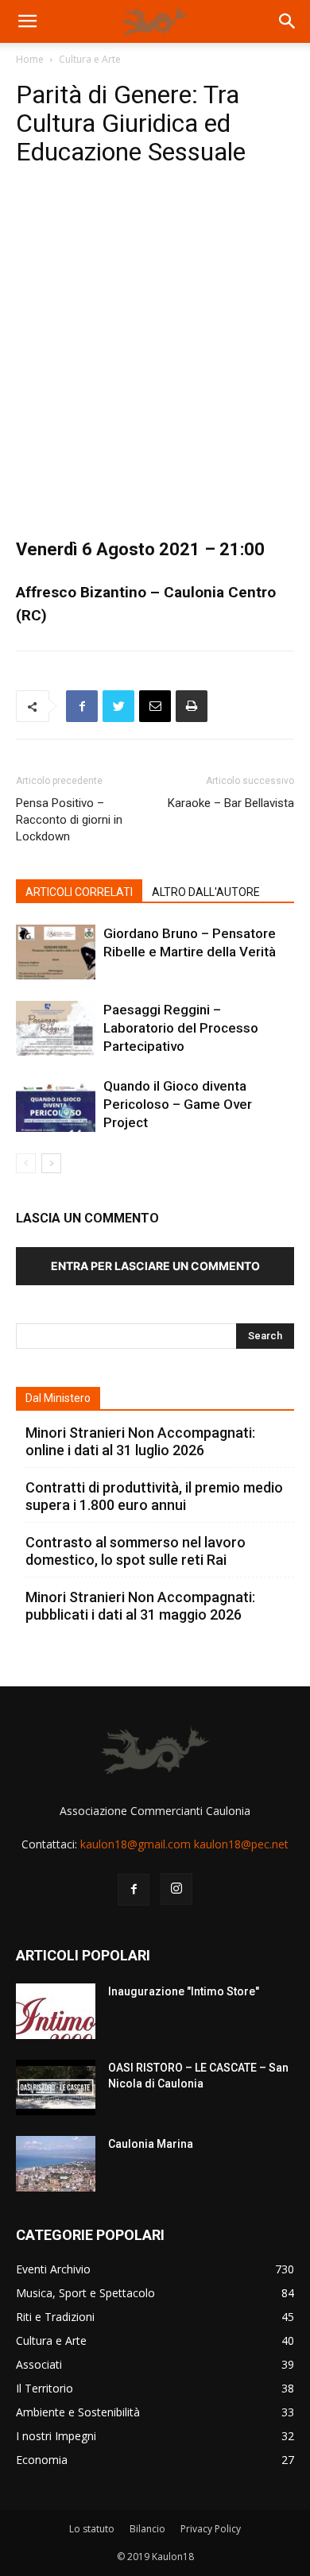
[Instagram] (176, 1889)
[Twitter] (118, 706)
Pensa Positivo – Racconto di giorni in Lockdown (69, 820)
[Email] (155, 706)
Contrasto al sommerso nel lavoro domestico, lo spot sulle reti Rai (136, 1551)
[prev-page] (26, 1163)
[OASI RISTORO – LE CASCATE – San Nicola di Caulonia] (56, 2087)
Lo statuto (92, 2529)
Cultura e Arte (90, 59)
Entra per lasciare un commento (155, 1266)
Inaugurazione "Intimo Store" (184, 1991)
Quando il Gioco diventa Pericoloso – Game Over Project (178, 1104)
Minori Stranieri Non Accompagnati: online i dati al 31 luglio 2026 (140, 1441)
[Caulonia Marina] (56, 2164)
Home (30, 59)
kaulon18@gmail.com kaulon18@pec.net (184, 1844)
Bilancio (147, 2529)
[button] (27, 21)
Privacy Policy (211, 2529)
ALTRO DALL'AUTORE (206, 892)
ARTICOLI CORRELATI (79, 892)
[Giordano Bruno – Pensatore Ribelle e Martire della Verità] (56, 952)
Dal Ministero (58, 1398)
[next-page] (51, 1163)
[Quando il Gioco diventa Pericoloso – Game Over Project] (56, 1105)
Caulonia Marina (151, 2144)
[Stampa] (192, 706)
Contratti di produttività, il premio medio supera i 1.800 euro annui (154, 1496)
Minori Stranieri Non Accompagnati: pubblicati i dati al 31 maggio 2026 (140, 1606)
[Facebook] (82, 706)
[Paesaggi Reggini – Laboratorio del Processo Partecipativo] (56, 1028)
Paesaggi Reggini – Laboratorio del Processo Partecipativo (181, 1028)
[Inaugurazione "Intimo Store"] (56, 2011)
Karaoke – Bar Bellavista (231, 803)
